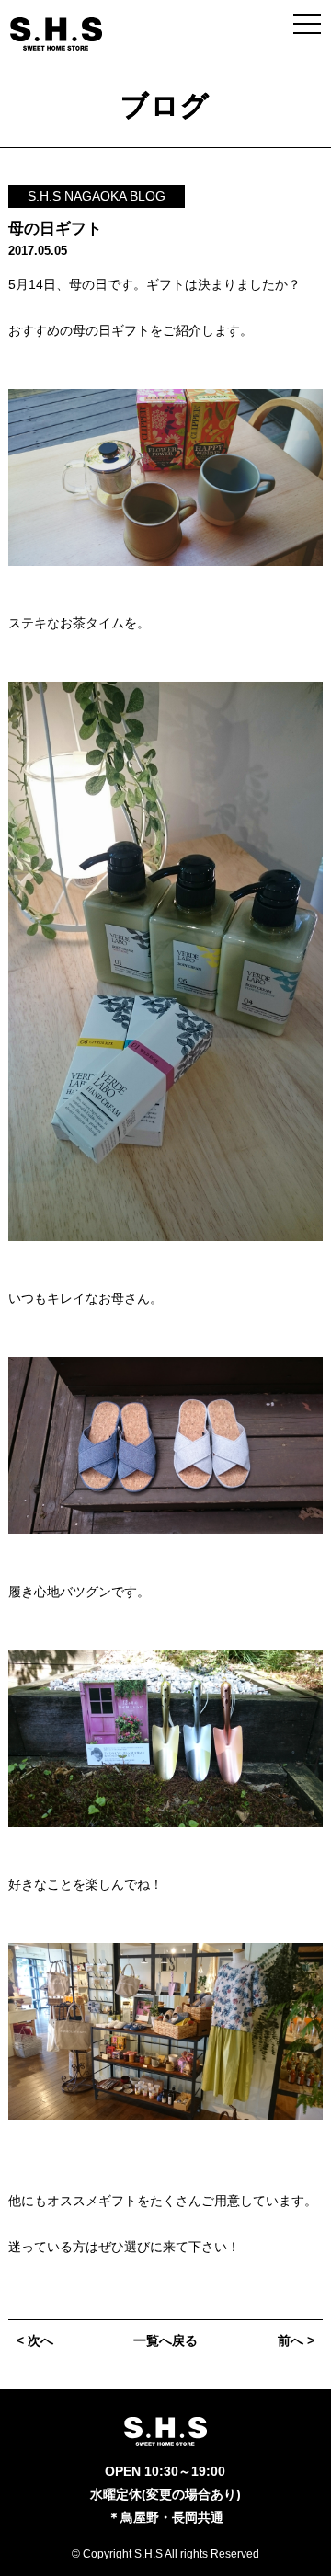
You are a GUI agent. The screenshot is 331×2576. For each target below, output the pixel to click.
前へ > (296, 2340)
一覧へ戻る (165, 2340)
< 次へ (35, 2340)
